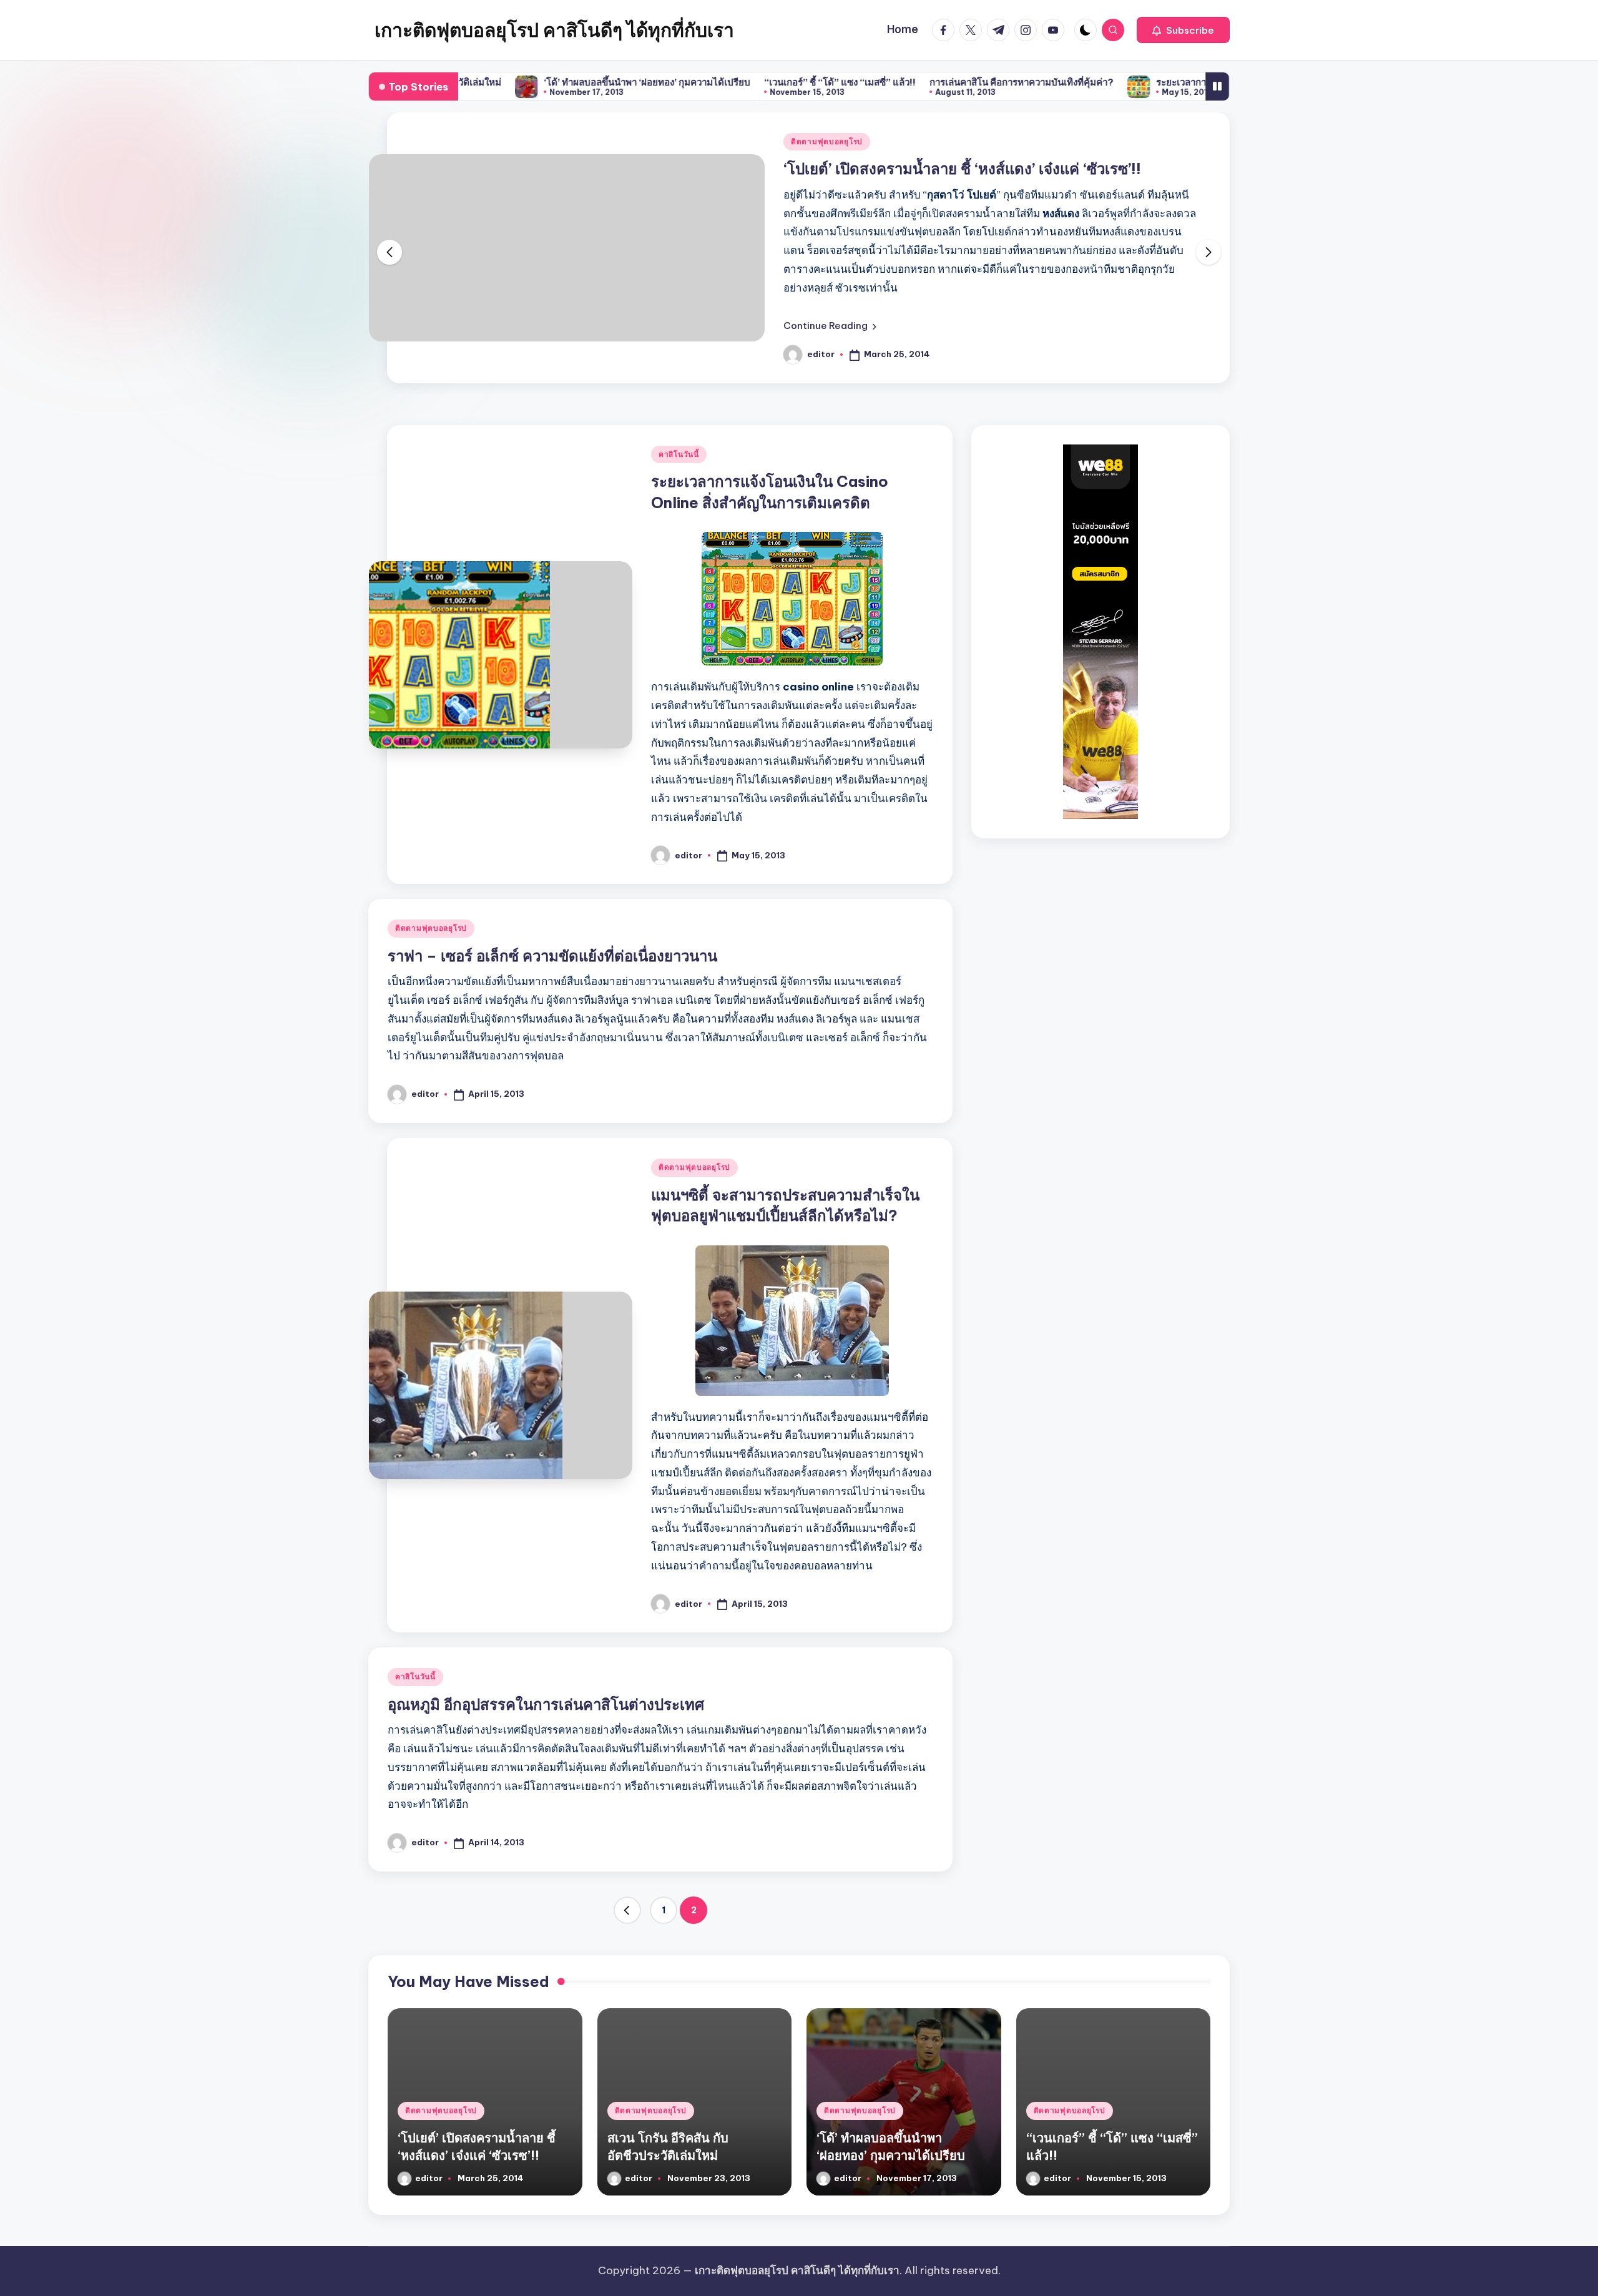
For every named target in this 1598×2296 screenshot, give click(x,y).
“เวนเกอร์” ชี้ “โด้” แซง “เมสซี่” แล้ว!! (749, 82)
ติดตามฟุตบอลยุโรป (827, 141)
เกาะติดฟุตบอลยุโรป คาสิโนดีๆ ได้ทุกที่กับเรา (554, 30)
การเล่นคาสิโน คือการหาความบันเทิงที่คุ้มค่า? (931, 82)
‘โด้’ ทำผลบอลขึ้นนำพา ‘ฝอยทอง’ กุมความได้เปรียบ (556, 82)
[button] (1183, 30)
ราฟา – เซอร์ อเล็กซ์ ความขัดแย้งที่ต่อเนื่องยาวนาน (552, 956)
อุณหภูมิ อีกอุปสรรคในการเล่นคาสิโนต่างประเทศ (546, 1704)
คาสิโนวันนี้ (679, 454)
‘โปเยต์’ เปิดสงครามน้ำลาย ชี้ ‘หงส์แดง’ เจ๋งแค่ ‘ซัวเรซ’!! (962, 169)
